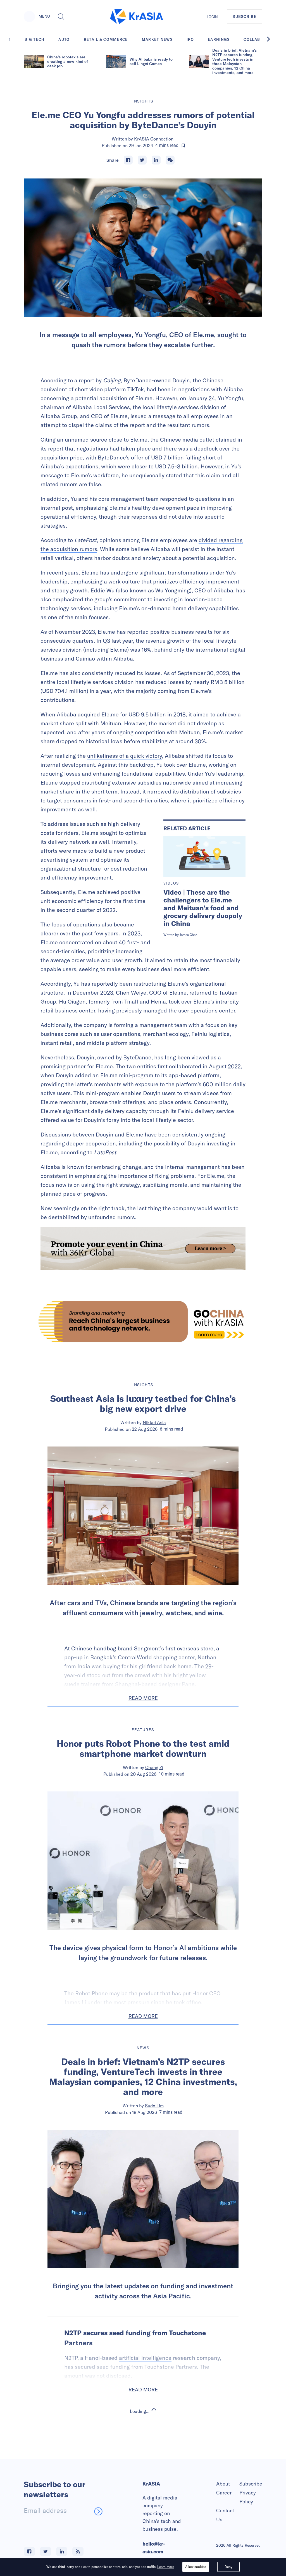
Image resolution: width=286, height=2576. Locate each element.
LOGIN (212, 17)
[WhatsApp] (170, 160)
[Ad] (143, 1322)
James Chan (189, 935)
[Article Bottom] (143, 1249)
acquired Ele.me (98, 714)
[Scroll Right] (271, 39)
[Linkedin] (156, 160)
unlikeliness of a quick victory (125, 756)
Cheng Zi (154, 1767)
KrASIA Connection (154, 139)
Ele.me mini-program (127, 1075)
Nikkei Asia (154, 1422)
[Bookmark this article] (183, 146)
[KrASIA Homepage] (137, 17)
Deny (228, 2567)
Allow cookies (196, 2567)
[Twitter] (142, 160)
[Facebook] (128, 160)
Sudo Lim (154, 2106)
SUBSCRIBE (245, 16)
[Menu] (29, 16)
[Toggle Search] (61, 16)
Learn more (166, 2567)
